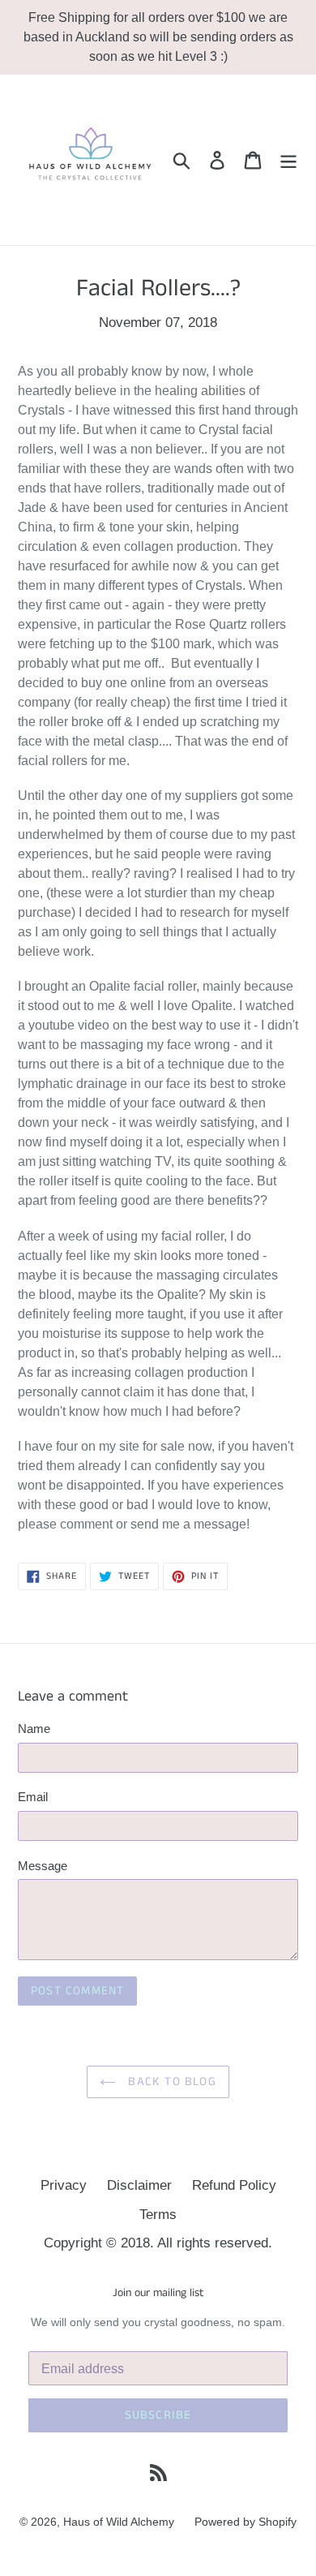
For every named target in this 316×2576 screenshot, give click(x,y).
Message (43, 1866)
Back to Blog (170, 2081)
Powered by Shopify (246, 2522)
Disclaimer (139, 2185)
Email (33, 1797)
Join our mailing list (158, 2293)
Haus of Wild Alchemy (119, 2522)
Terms (158, 2215)
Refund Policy (234, 2185)
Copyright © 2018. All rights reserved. (158, 2243)
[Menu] (288, 160)
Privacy (64, 2185)
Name (34, 1729)
